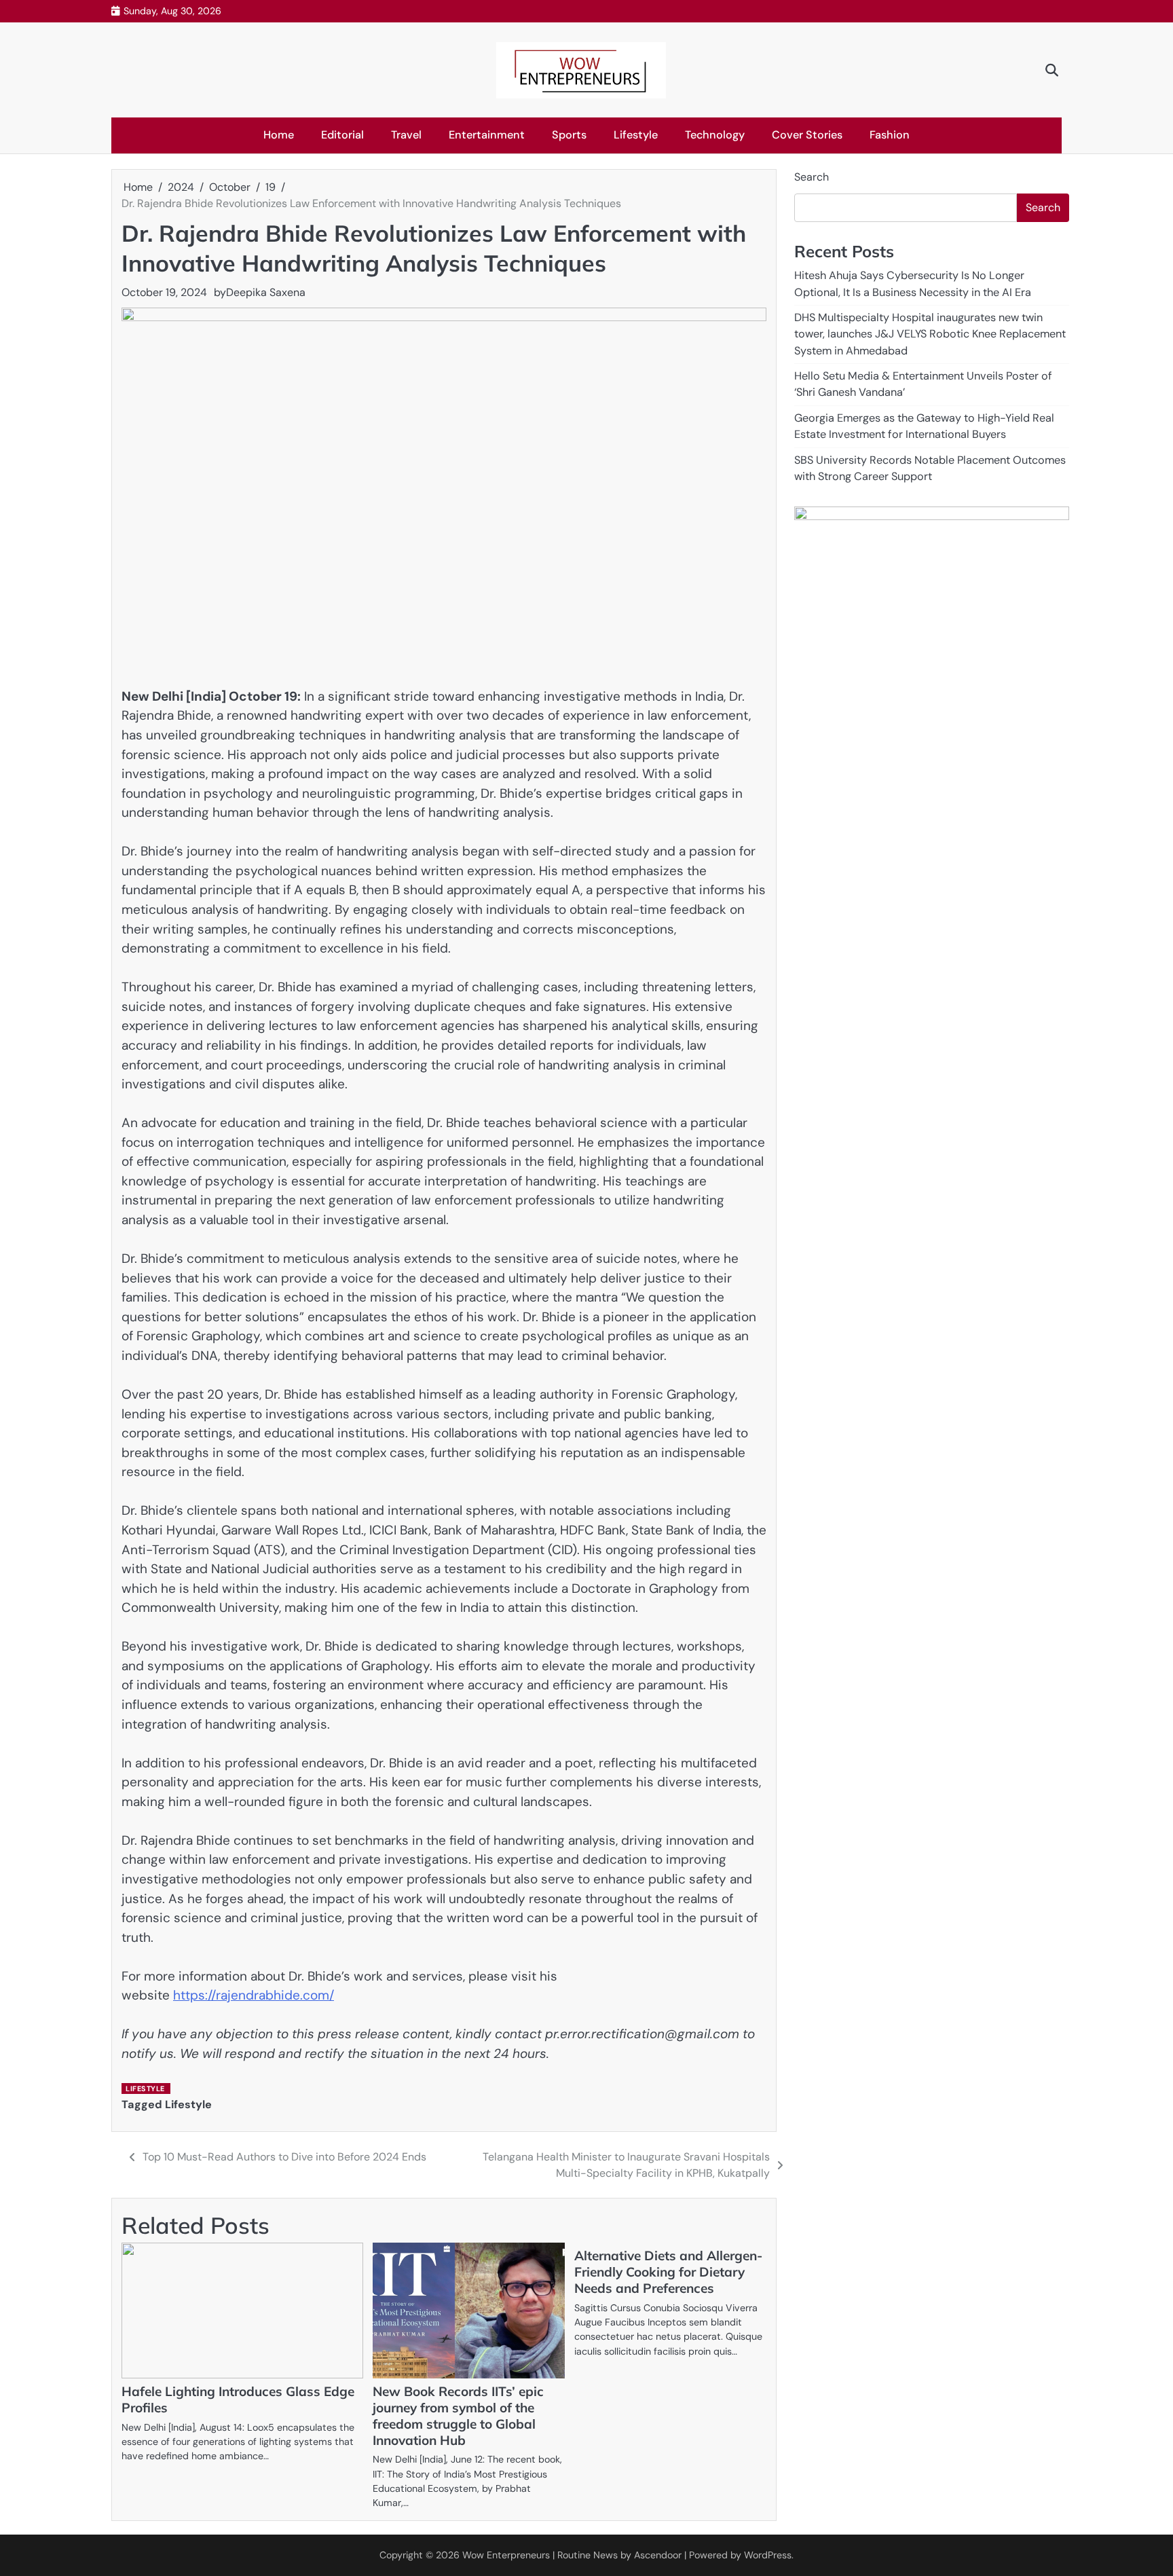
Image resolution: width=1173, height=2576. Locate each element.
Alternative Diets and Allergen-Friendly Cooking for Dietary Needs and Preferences (668, 2272)
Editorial (342, 135)
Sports (569, 135)
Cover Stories (807, 135)
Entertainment (487, 135)
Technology (715, 135)
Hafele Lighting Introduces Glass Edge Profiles (238, 2399)
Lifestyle (636, 135)
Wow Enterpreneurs (506, 2555)
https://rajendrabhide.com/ (254, 1995)
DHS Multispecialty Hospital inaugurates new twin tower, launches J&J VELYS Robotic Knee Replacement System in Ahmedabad (930, 334)
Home (279, 135)
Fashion (890, 135)
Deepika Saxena (266, 292)
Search (812, 177)
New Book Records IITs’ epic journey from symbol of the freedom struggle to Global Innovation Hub (458, 2416)
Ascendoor (658, 2555)
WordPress (768, 2555)
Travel (406, 135)
